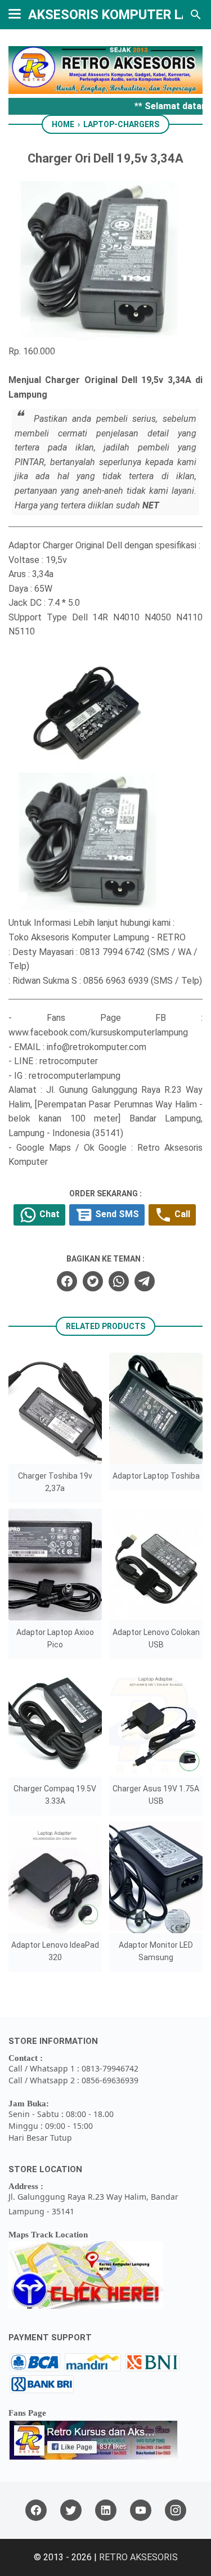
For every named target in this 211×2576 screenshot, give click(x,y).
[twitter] (93, 1281)
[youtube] (141, 2510)
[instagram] (176, 2510)
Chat (48, 1214)
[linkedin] (106, 2510)
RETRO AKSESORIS (138, 2557)
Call (181, 1214)
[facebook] (67, 1281)
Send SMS (116, 1214)
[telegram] (145, 1281)
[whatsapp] (119, 1281)
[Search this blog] (196, 15)
